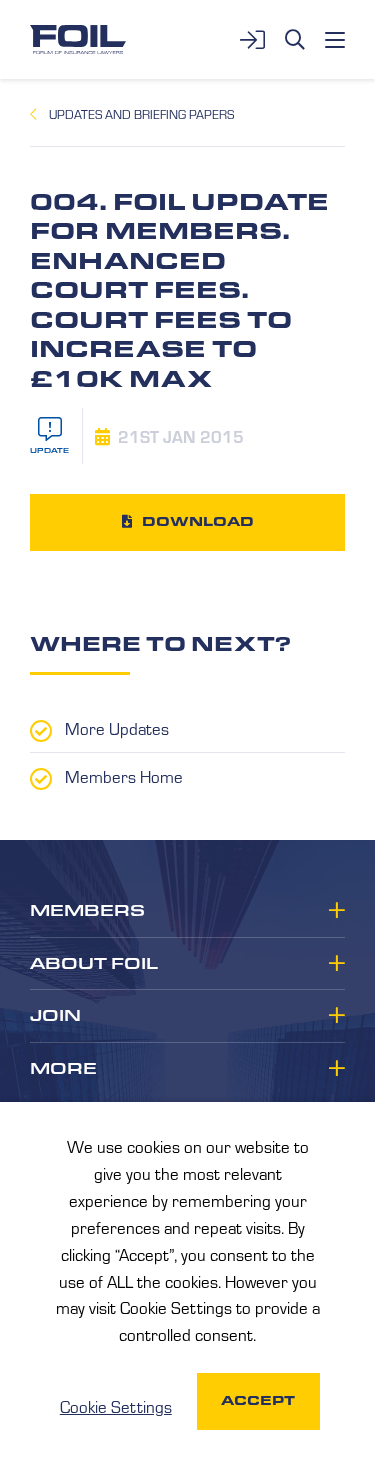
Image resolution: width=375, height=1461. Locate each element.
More (63, 1069)
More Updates (117, 728)
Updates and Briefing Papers (141, 114)
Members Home (124, 776)
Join (55, 1016)
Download (198, 521)
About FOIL (94, 964)
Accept (258, 1400)
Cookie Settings (116, 1406)
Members (87, 911)
